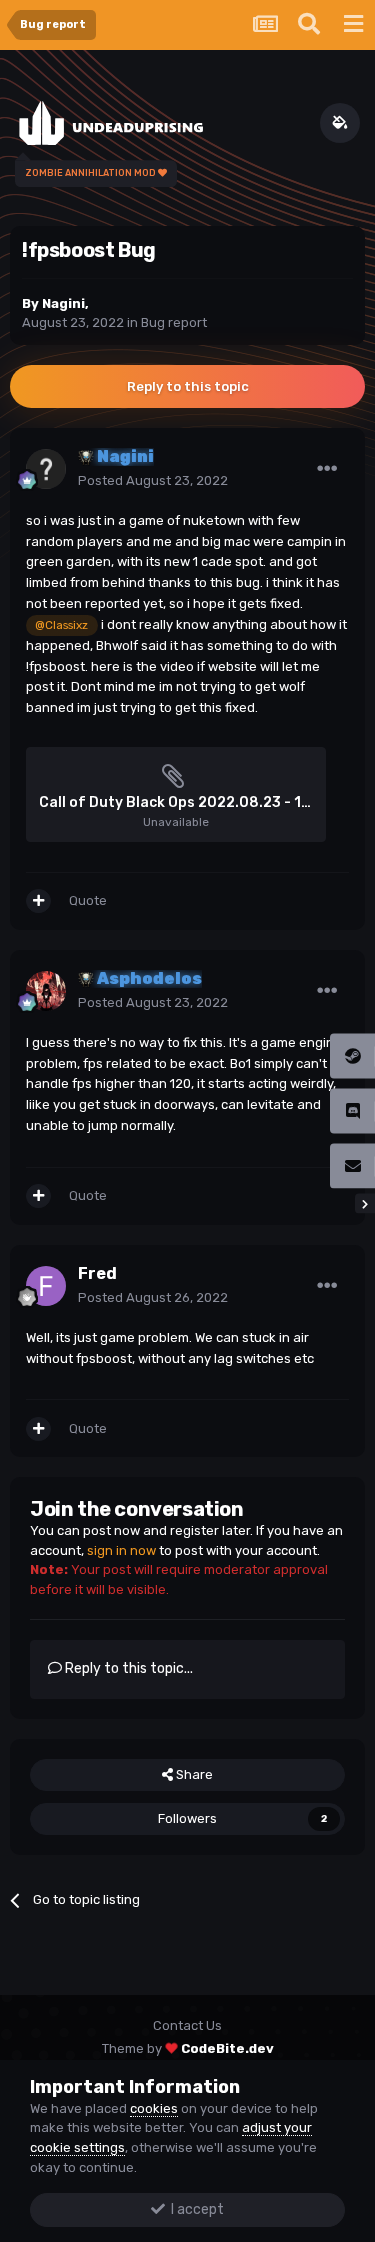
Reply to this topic (188, 386)
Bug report (174, 322)
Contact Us (187, 2025)
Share (193, 1774)
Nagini (63, 303)
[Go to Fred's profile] (46, 1286)
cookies (154, 2108)
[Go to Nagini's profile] (46, 469)
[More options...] (327, 469)
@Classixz (61, 625)
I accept (194, 2209)
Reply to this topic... (127, 1668)
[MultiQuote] (38, 901)
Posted (153, 480)
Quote (88, 900)
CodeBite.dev (227, 2048)
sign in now (121, 1550)
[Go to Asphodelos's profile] (46, 991)
